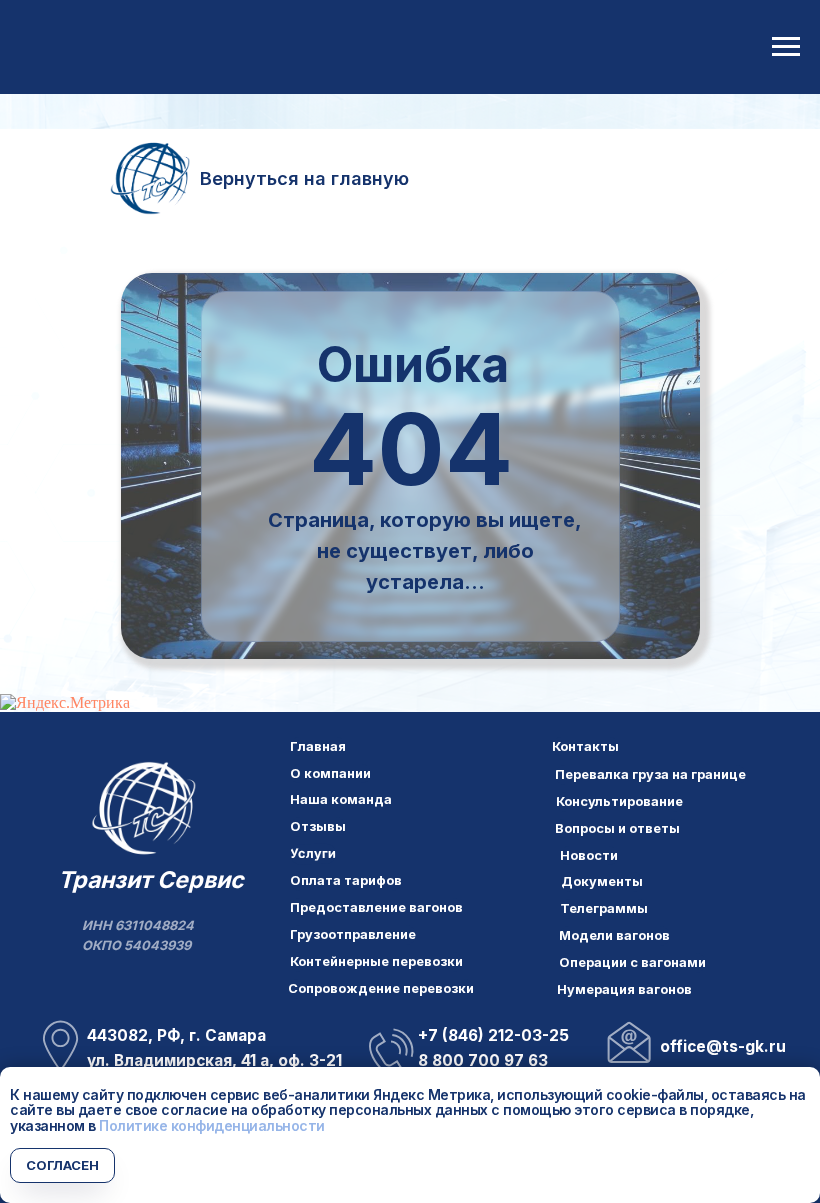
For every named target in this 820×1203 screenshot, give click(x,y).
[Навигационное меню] (786, 47)
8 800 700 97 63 (483, 1060)
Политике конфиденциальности (212, 1125)
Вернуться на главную (304, 178)
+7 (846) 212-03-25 (493, 1035)
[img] (144, 810)
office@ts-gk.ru (723, 1046)
